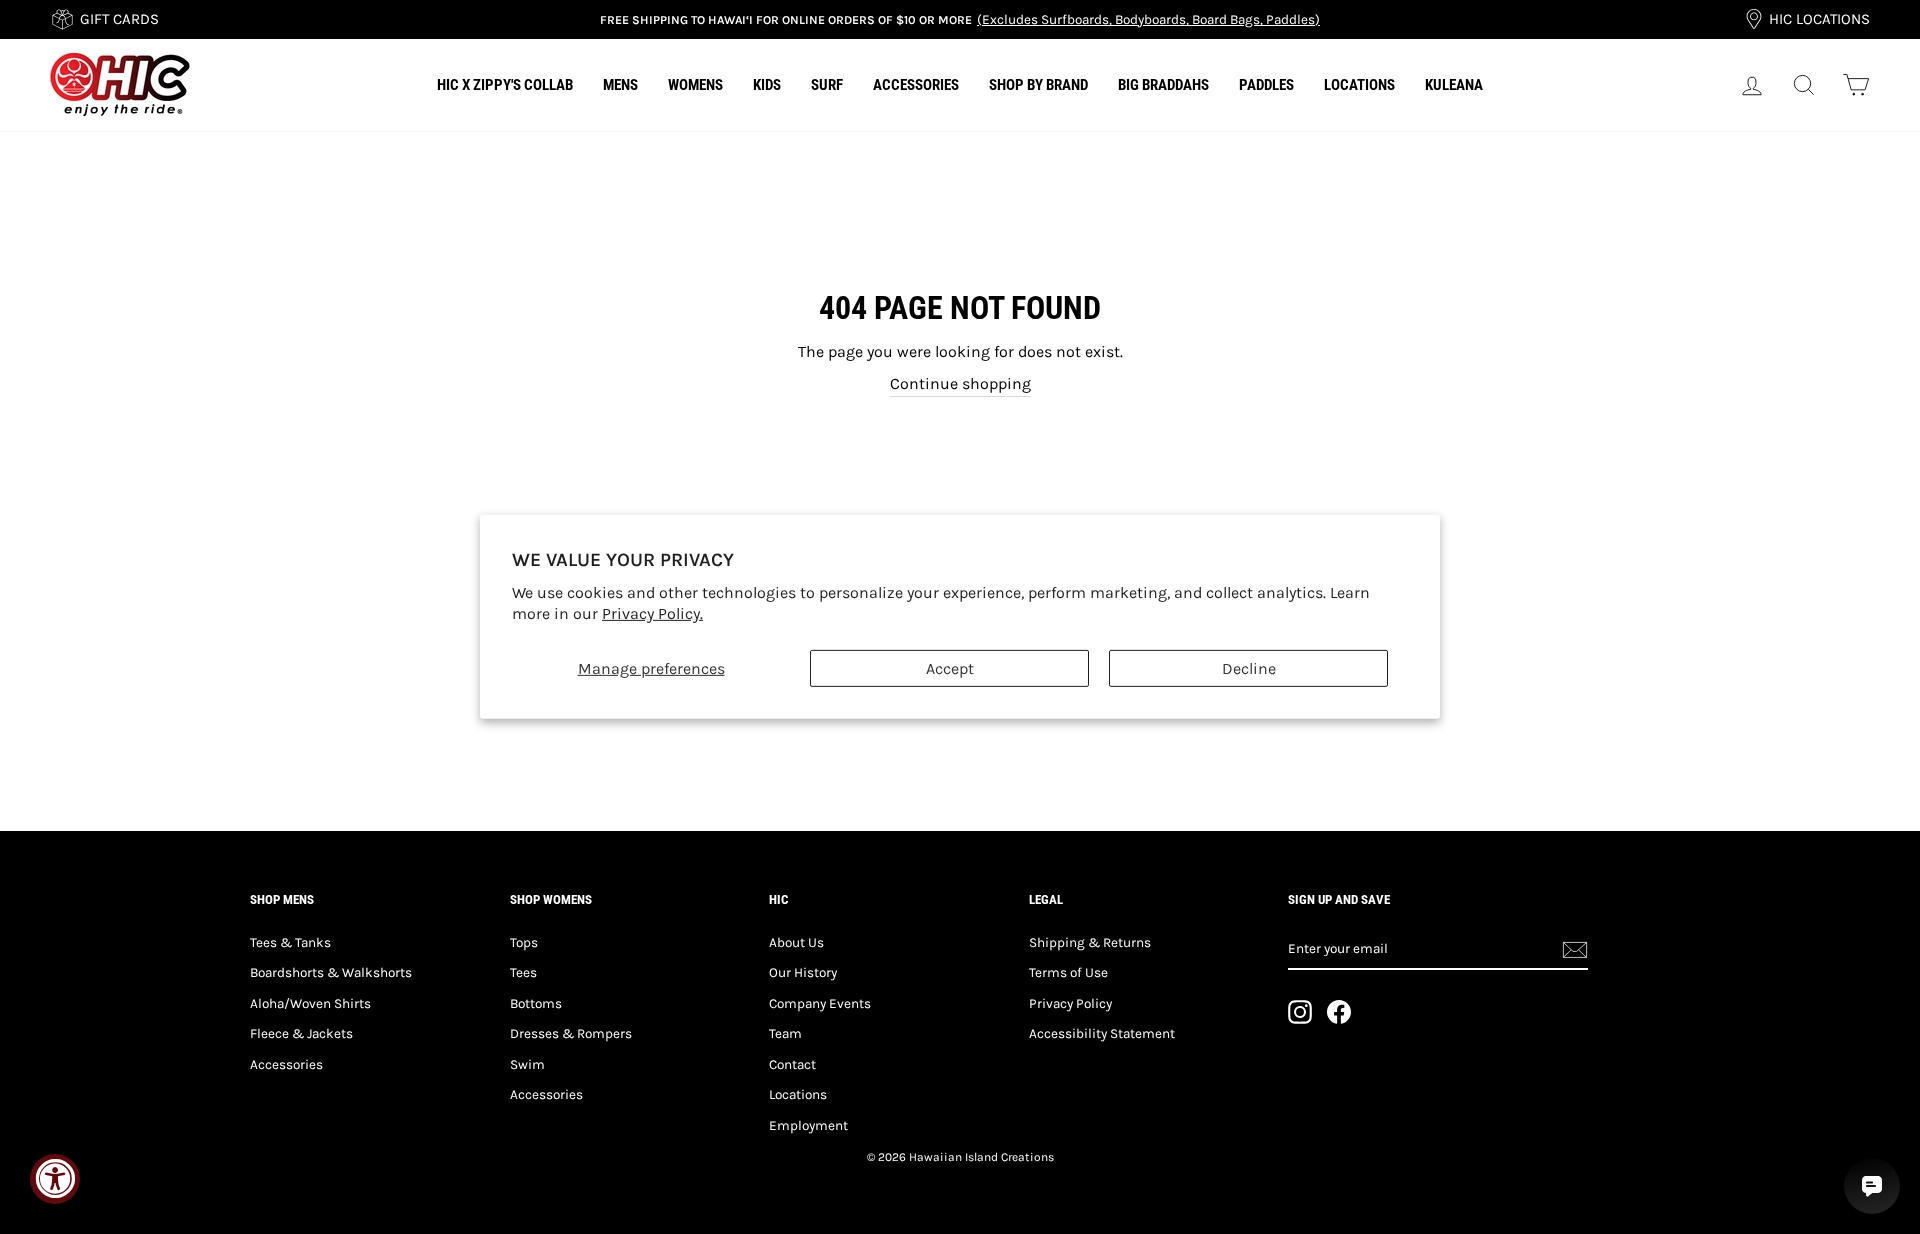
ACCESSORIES (916, 85)
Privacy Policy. (652, 613)
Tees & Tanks (290, 942)
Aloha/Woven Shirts (310, 1003)
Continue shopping (960, 383)
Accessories (286, 1064)
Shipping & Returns (1090, 942)
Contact (792, 1064)
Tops (524, 942)
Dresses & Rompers (571, 1033)
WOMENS (695, 85)
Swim (527, 1064)
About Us (796, 942)
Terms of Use (1068, 972)
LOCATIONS (1359, 85)
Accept (950, 668)
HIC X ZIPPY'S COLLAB (505, 85)
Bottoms (536, 1003)
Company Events (820, 1003)
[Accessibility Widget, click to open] (55, 1179)
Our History (803, 972)
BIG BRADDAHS (1163, 85)
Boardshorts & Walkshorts (331, 972)
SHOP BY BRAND (1038, 85)
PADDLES (1266, 85)
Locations (798, 1094)
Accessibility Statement (1102, 1033)
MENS (620, 85)
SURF (827, 85)
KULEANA (1454, 85)
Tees (523, 972)
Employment (808, 1125)
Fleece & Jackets (301, 1033)
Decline (1249, 668)
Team (785, 1033)
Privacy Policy (1070, 1003)
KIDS (767, 85)
